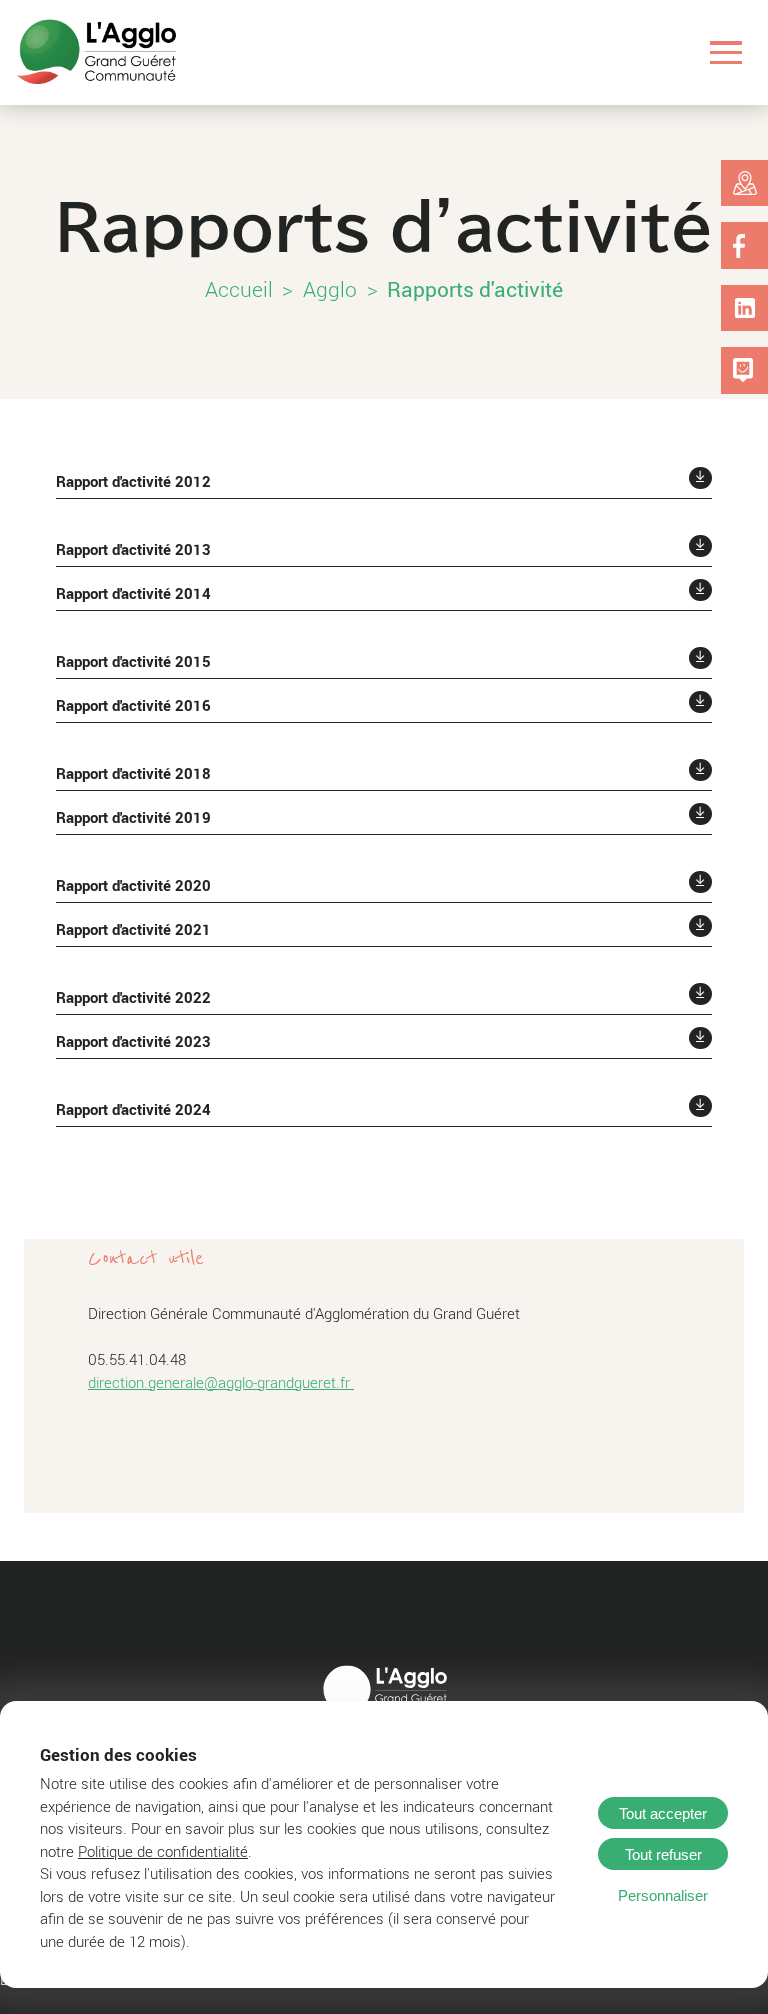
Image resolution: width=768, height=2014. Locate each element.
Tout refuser (663, 1854)
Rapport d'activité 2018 (133, 773)
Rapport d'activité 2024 (133, 1109)
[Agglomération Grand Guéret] (96, 52)
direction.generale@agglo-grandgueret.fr (221, 1382)
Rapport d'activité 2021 (133, 929)
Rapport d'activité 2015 (133, 661)
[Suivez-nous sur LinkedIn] (745, 308)
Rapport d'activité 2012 (133, 481)
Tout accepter (663, 1813)
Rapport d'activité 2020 (133, 885)
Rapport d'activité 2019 (133, 817)
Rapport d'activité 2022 (133, 997)
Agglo (330, 289)
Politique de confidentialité (163, 1851)
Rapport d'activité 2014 (133, 593)
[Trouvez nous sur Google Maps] (745, 183)
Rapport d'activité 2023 (133, 1041)
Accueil (239, 289)
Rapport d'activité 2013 (133, 549)
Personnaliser (663, 1895)
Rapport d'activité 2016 (133, 705)
